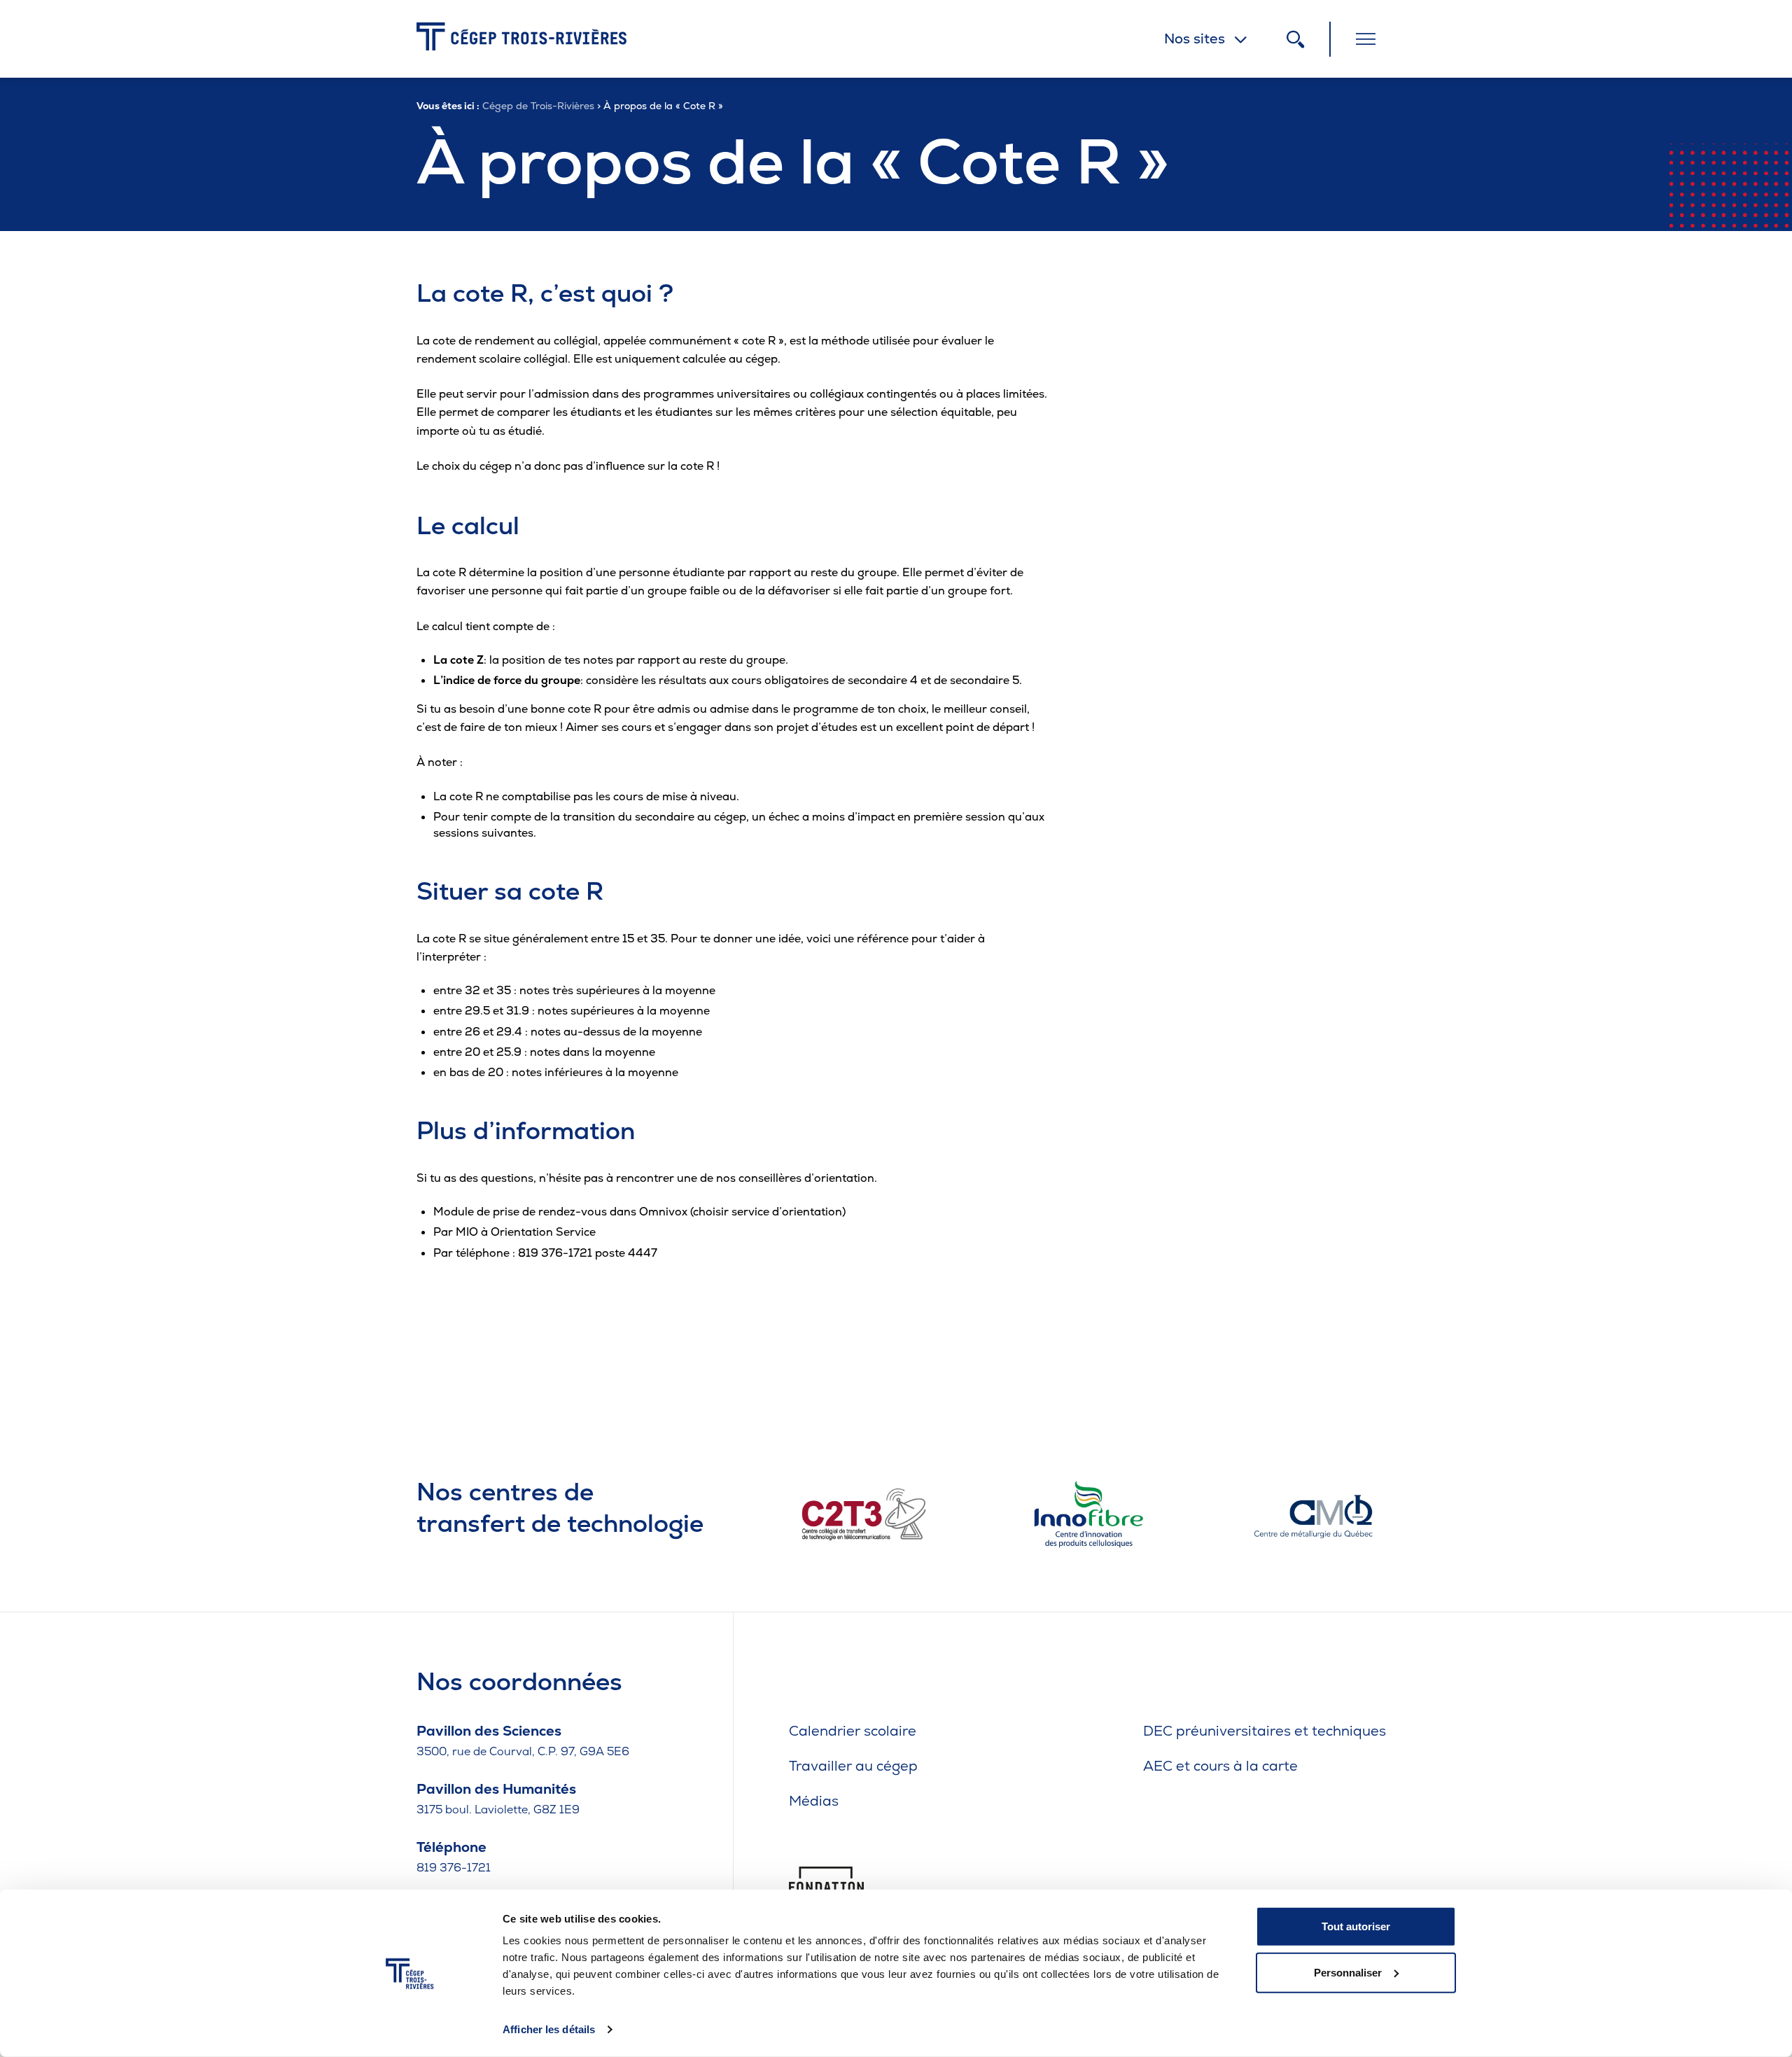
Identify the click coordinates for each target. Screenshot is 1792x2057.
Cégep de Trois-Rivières (538, 106)
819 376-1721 (454, 1868)
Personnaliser (1348, 1972)
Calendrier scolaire (853, 1731)
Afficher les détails (549, 2029)
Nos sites (1195, 39)
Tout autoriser (1356, 1926)
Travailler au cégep (853, 1766)
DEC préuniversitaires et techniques (1265, 1731)
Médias (814, 1801)
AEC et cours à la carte (1220, 1766)
